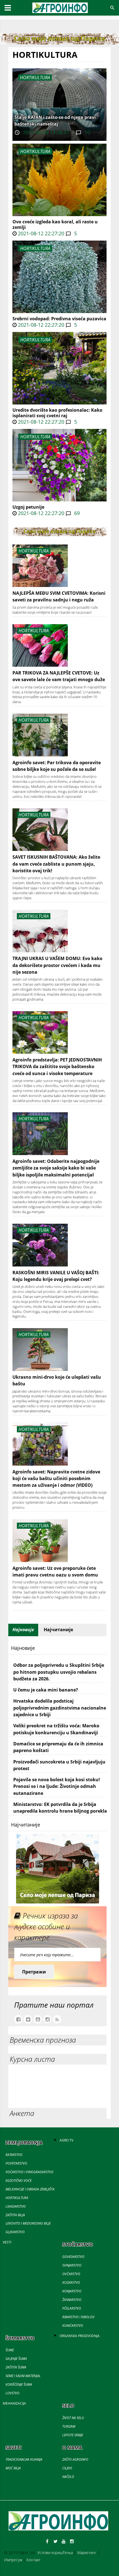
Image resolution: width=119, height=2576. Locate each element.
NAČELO (68, 2477)
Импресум (13, 2560)
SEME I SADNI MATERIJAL (23, 2376)
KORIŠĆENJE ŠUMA (19, 2384)
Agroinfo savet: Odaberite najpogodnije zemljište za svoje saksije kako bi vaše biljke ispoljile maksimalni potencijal (56, 1168)
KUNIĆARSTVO (73, 2326)
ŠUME (10, 2350)
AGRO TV (66, 2140)
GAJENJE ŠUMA (16, 2359)
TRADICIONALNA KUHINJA (24, 2459)
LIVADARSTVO (16, 2206)
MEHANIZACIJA (14, 2403)
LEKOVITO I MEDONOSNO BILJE (28, 2223)
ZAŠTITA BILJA (15, 2215)
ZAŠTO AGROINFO (75, 2459)
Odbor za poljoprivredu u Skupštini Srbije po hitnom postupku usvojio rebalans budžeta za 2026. (59, 1672)
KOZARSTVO (71, 2283)
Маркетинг (87, 2553)
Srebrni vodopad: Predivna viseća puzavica (59, 319)
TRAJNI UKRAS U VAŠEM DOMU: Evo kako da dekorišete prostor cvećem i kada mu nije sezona (57, 965)
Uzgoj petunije (28, 507)
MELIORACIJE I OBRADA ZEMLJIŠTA (30, 2189)
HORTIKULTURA (35, 151)
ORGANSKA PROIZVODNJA (80, 2336)
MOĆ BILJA (13, 2468)
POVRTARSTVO (16, 2163)
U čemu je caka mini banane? (46, 1690)
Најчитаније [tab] (58, 1630)
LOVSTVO (12, 2393)
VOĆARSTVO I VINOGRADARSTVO (29, 2172)
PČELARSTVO (72, 2308)
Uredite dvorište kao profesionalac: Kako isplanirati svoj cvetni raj (57, 413)
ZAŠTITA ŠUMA (16, 2367)
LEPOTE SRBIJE (73, 2435)
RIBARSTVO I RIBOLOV (78, 2317)
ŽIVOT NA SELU (73, 2418)
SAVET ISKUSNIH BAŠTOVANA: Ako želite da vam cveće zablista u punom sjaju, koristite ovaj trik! (56, 864)
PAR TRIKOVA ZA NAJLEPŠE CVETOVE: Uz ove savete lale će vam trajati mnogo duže (59, 676)
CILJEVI (67, 2468)
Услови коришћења (55, 2553)
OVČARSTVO (71, 2274)
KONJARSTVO (72, 2291)
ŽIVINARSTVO (72, 2300)
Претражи (34, 1972)
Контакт (33, 2560)
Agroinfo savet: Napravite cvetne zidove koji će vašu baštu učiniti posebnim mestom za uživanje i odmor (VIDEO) (56, 1479)
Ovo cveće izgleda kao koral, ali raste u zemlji (55, 224)
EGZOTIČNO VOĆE (19, 2181)
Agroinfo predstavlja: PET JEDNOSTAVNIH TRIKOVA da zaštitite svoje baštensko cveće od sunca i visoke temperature (57, 1067)
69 (76, 513)
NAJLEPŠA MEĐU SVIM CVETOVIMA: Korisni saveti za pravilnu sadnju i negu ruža (59, 596)
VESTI (7, 2242)
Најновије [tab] (23, 1630)
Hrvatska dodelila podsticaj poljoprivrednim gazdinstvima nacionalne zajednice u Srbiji (60, 1708)
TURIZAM (69, 2426)
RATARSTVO (14, 2155)
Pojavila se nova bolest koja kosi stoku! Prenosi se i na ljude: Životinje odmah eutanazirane (57, 1786)
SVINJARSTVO (72, 2265)
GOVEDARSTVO (73, 2257)
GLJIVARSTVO (15, 2232)
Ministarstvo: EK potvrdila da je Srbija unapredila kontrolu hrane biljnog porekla (60, 1808)
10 (86, 132)
